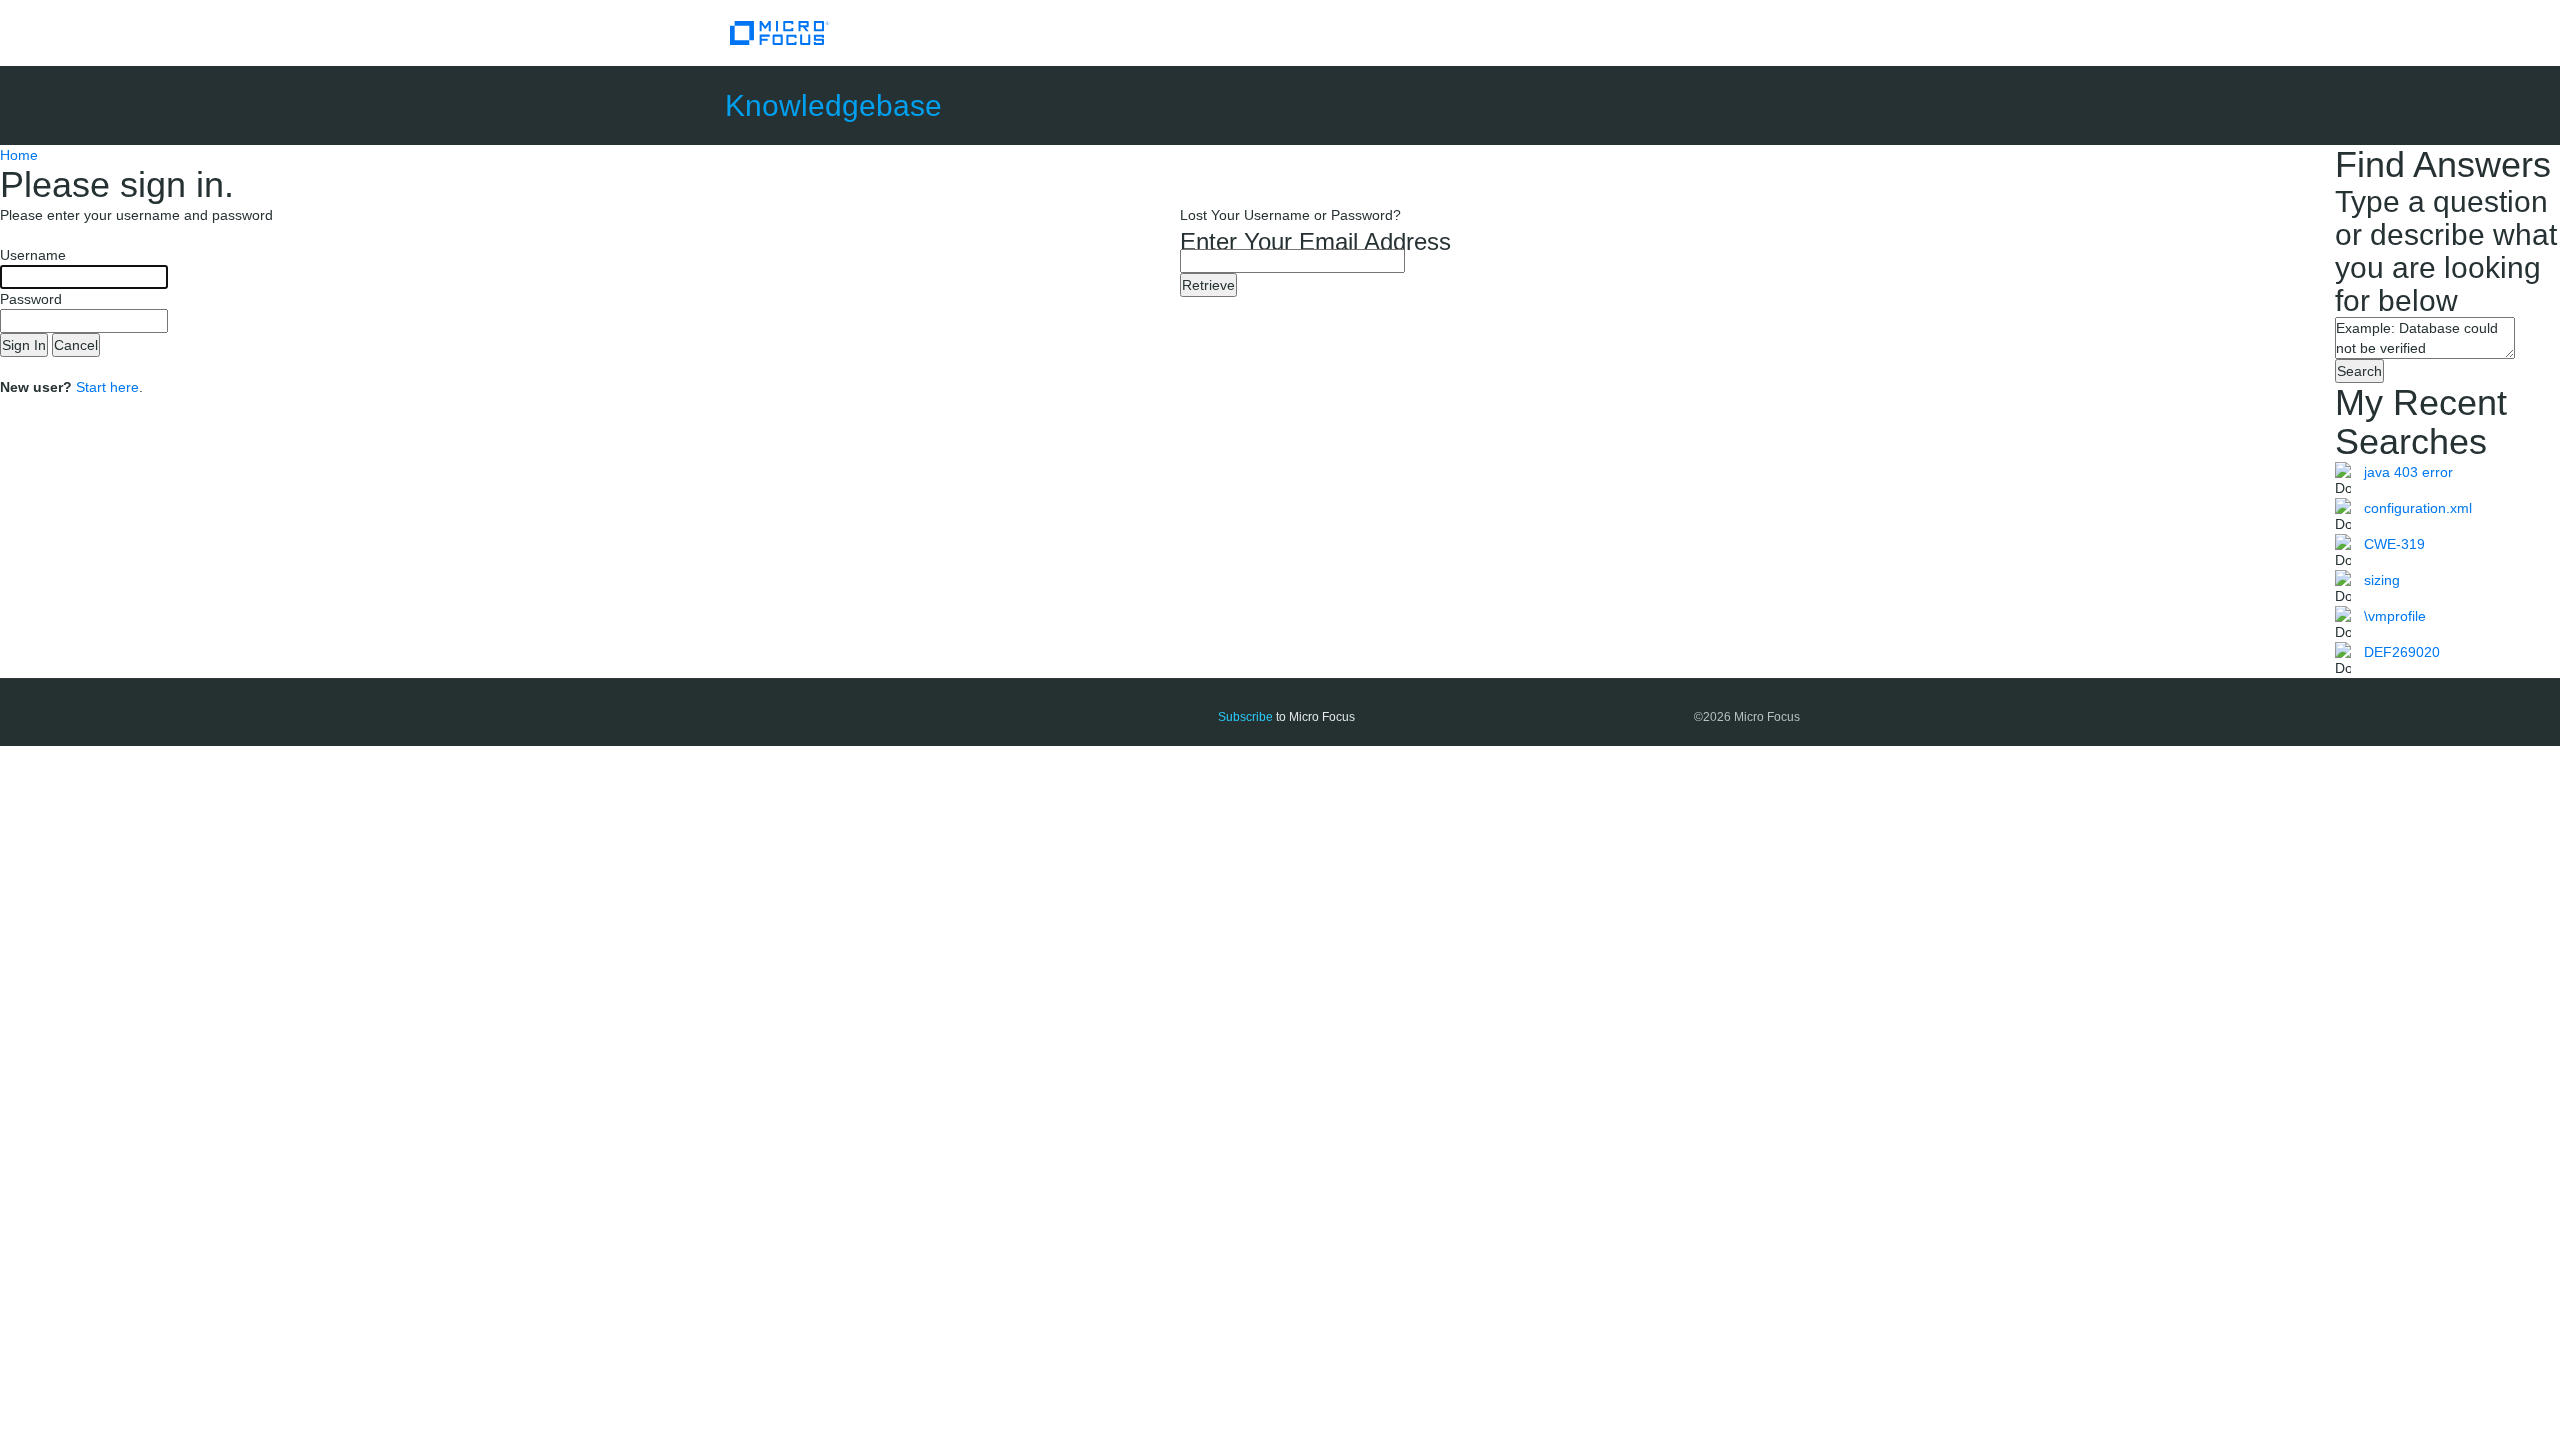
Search (2359, 371)
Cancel (76, 345)
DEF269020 (2402, 652)
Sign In (24, 345)
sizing (2382, 580)
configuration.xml (2418, 508)
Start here (107, 387)
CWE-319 (2394, 544)
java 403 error (2408, 472)
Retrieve (1208, 285)
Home (19, 155)
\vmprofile (2395, 616)
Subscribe (1245, 717)
